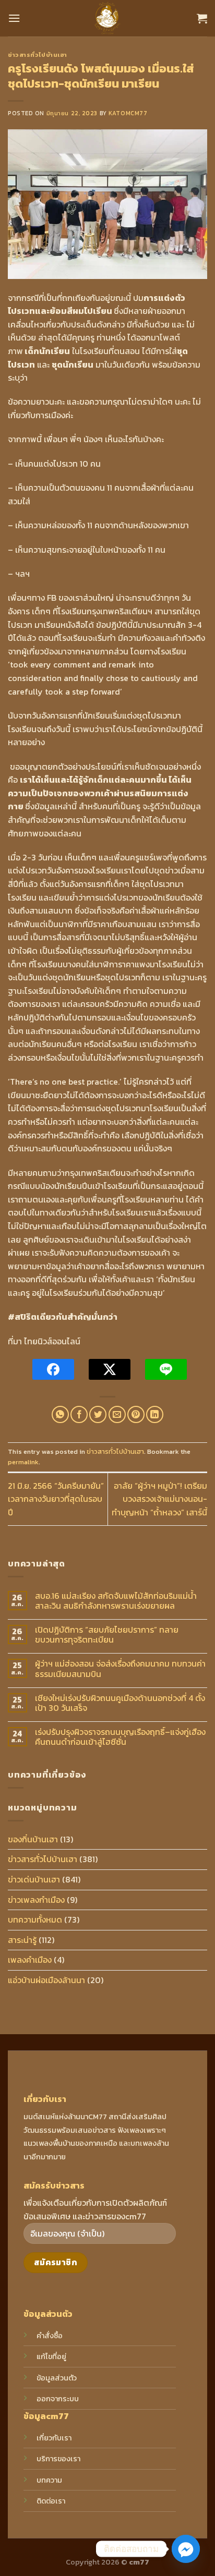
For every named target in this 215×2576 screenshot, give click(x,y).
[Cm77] (108, 18)
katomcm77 (128, 113)
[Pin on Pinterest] (136, 1414)
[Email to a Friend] (117, 1414)
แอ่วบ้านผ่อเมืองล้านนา (46, 1980)
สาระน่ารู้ (22, 1940)
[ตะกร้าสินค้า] (202, 18)
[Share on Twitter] (98, 1414)
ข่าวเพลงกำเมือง (36, 1900)
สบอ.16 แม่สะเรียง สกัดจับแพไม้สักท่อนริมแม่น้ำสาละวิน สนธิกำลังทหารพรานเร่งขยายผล (116, 1601)
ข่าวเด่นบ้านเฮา (34, 1879)
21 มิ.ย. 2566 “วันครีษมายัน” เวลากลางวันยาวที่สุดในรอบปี (56, 1499)
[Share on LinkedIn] (155, 1414)
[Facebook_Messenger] (186, 2549)
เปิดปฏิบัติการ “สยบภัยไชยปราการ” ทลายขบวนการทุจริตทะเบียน (107, 1635)
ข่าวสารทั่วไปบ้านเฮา (38, 55)
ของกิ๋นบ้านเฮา (33, 1839)
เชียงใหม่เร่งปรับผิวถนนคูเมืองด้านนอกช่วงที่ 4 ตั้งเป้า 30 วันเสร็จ (120, 1703)
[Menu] (14, 18)
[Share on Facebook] (79, 1414)
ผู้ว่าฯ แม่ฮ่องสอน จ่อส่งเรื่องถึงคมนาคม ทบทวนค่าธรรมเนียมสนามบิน (120, 1669)
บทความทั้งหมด (35, 1919)
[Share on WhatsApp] (60, 1414)
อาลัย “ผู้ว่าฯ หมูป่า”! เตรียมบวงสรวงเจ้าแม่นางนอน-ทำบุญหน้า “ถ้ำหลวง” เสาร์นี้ (159, 1499)
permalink (23, 1462)
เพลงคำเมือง (30, 1960)
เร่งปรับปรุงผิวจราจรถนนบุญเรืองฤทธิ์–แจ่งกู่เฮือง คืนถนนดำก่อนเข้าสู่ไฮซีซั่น (120, 1737)
